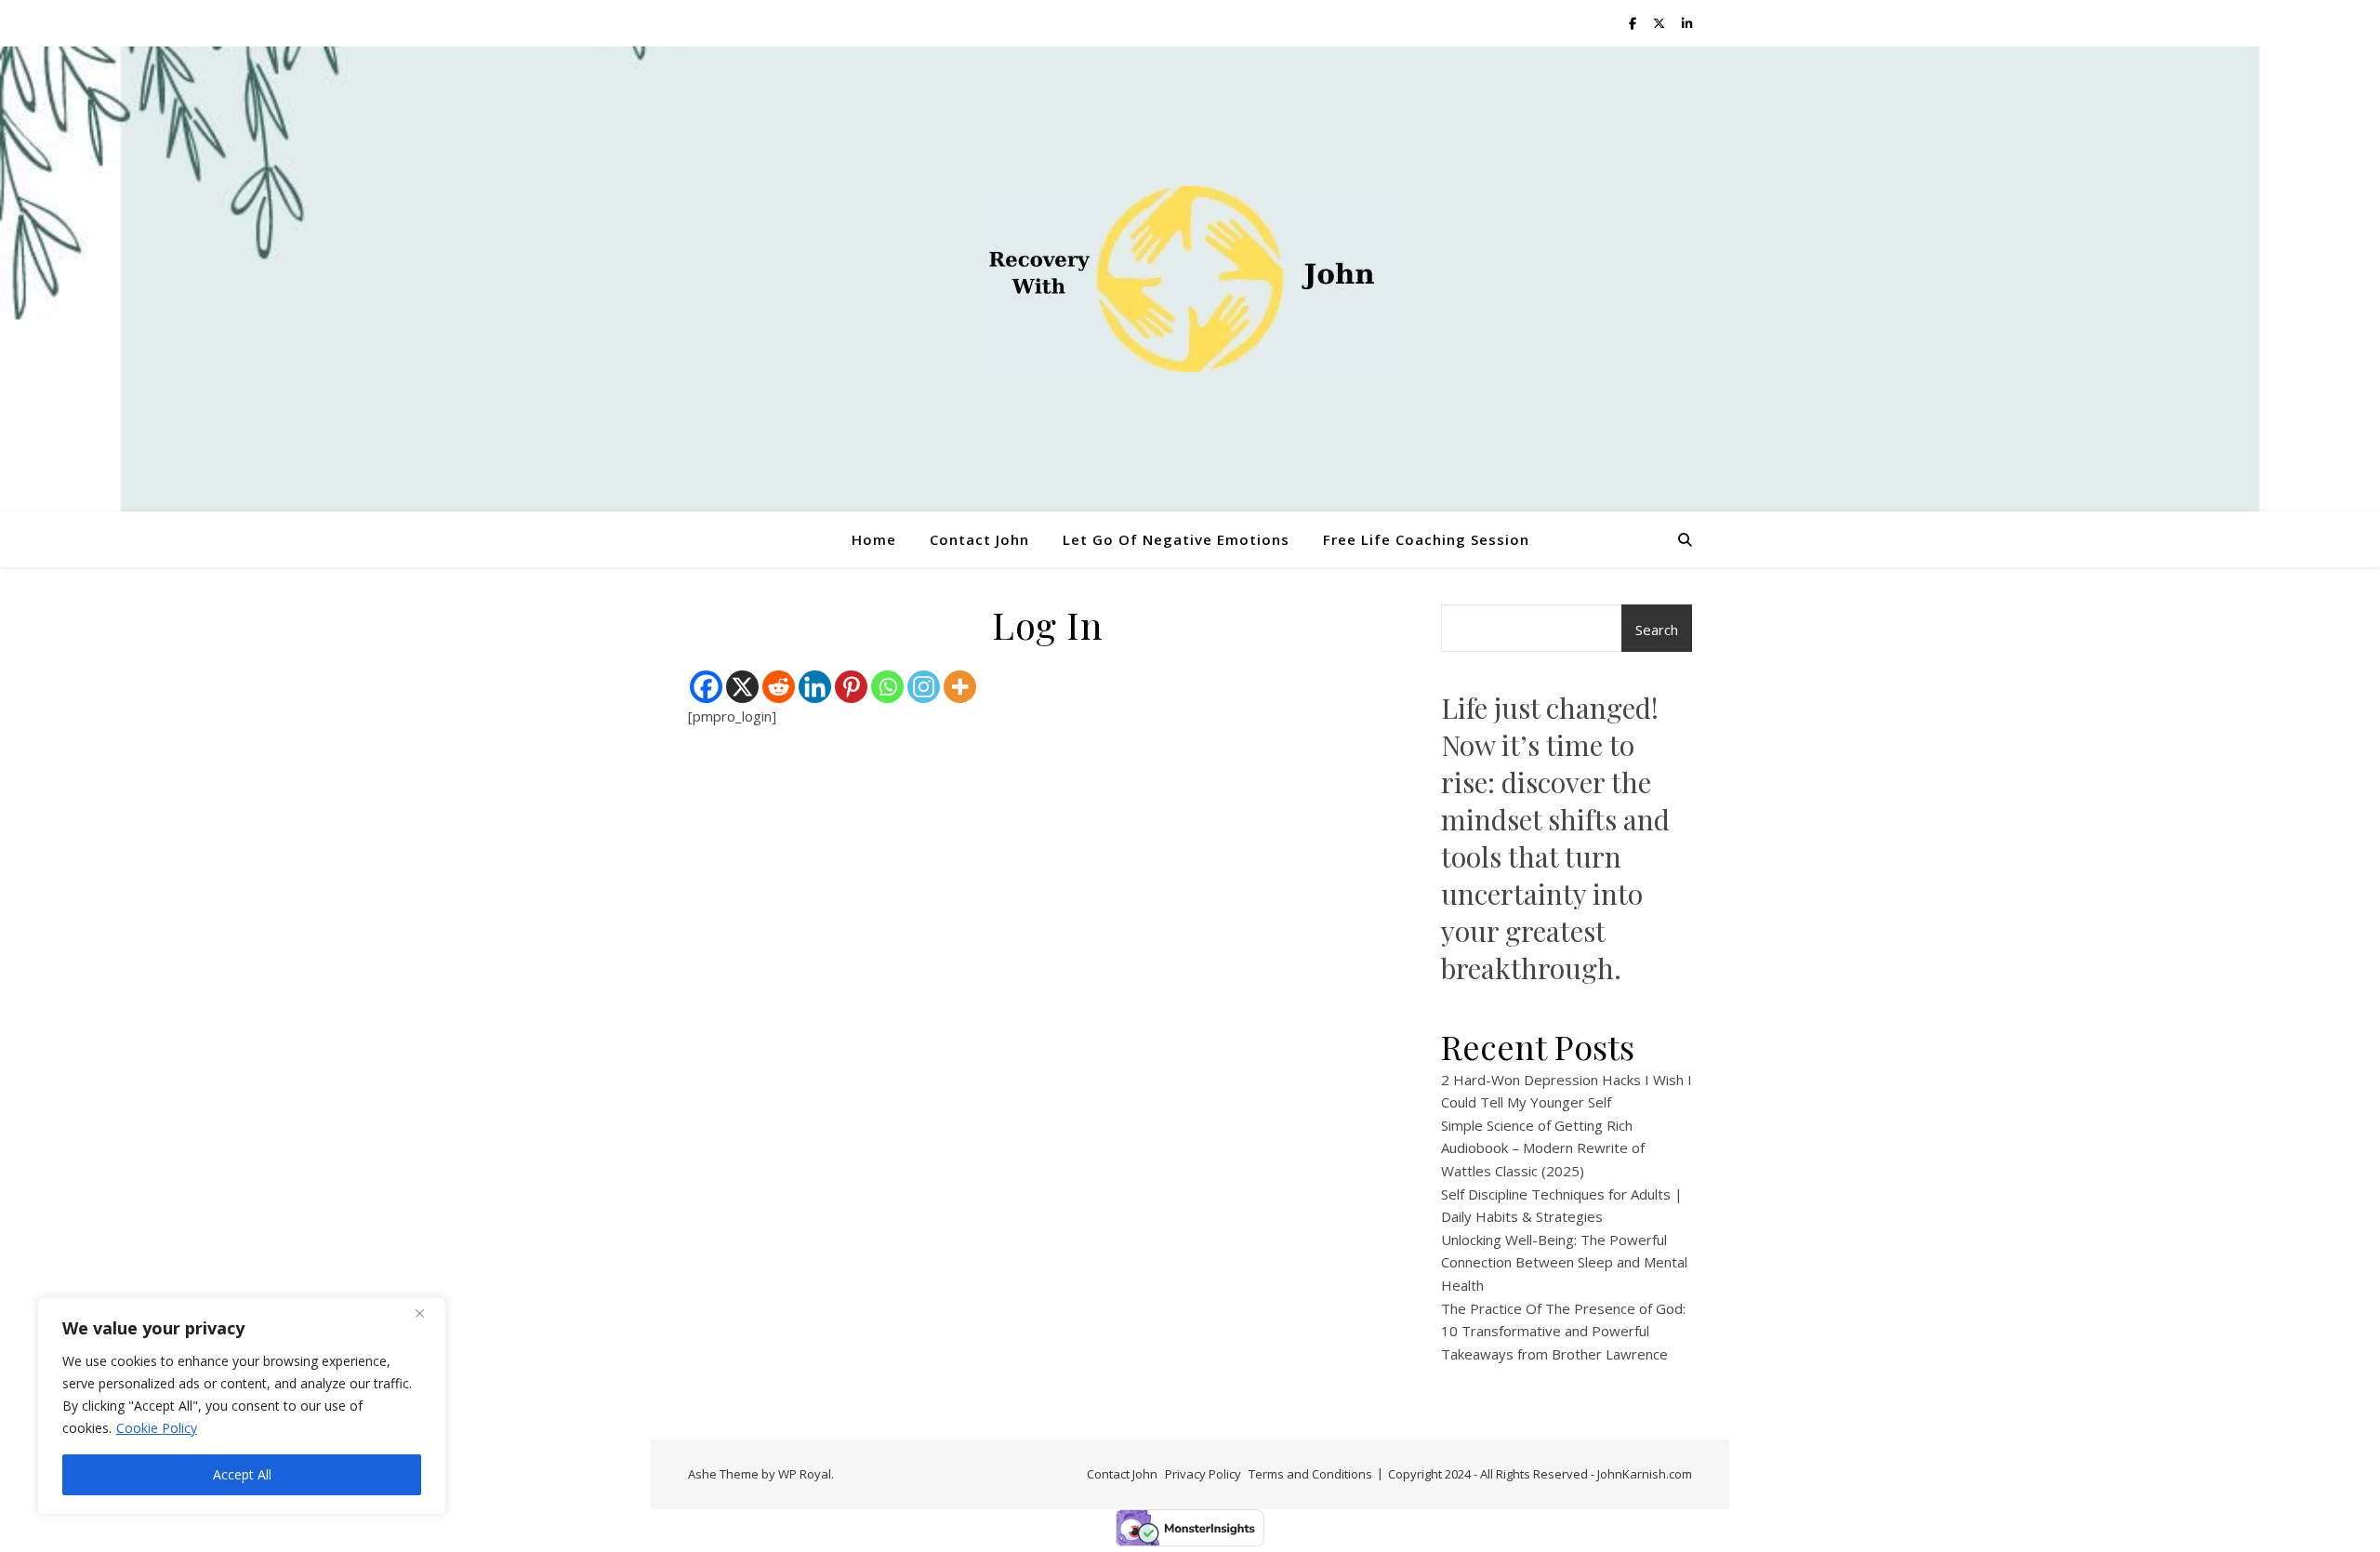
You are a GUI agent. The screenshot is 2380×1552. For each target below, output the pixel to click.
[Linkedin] (815, 687)
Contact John (979, 539)
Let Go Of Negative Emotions (1176, 539)
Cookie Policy (157, 1428)
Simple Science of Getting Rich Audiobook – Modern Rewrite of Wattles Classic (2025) (1543, 1148)
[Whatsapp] (887, 687)
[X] (742, 687)
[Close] (427, 1313)
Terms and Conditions (1310, 1474)
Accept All (242, 1474)
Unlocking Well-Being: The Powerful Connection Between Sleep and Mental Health (1564, 1262)
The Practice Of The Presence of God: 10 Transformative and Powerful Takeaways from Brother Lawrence (1563, 1331)
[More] (960, 687)
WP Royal (805, 1474)
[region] (242, 1406)
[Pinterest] (851, 687)
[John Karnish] (1190, 279)
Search (1657, 630)
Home (874, 539)
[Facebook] (706, 687)
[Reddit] (779, 687)
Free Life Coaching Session (1426, 539)
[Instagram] (924, 687)
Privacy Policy (1203, 1474)
